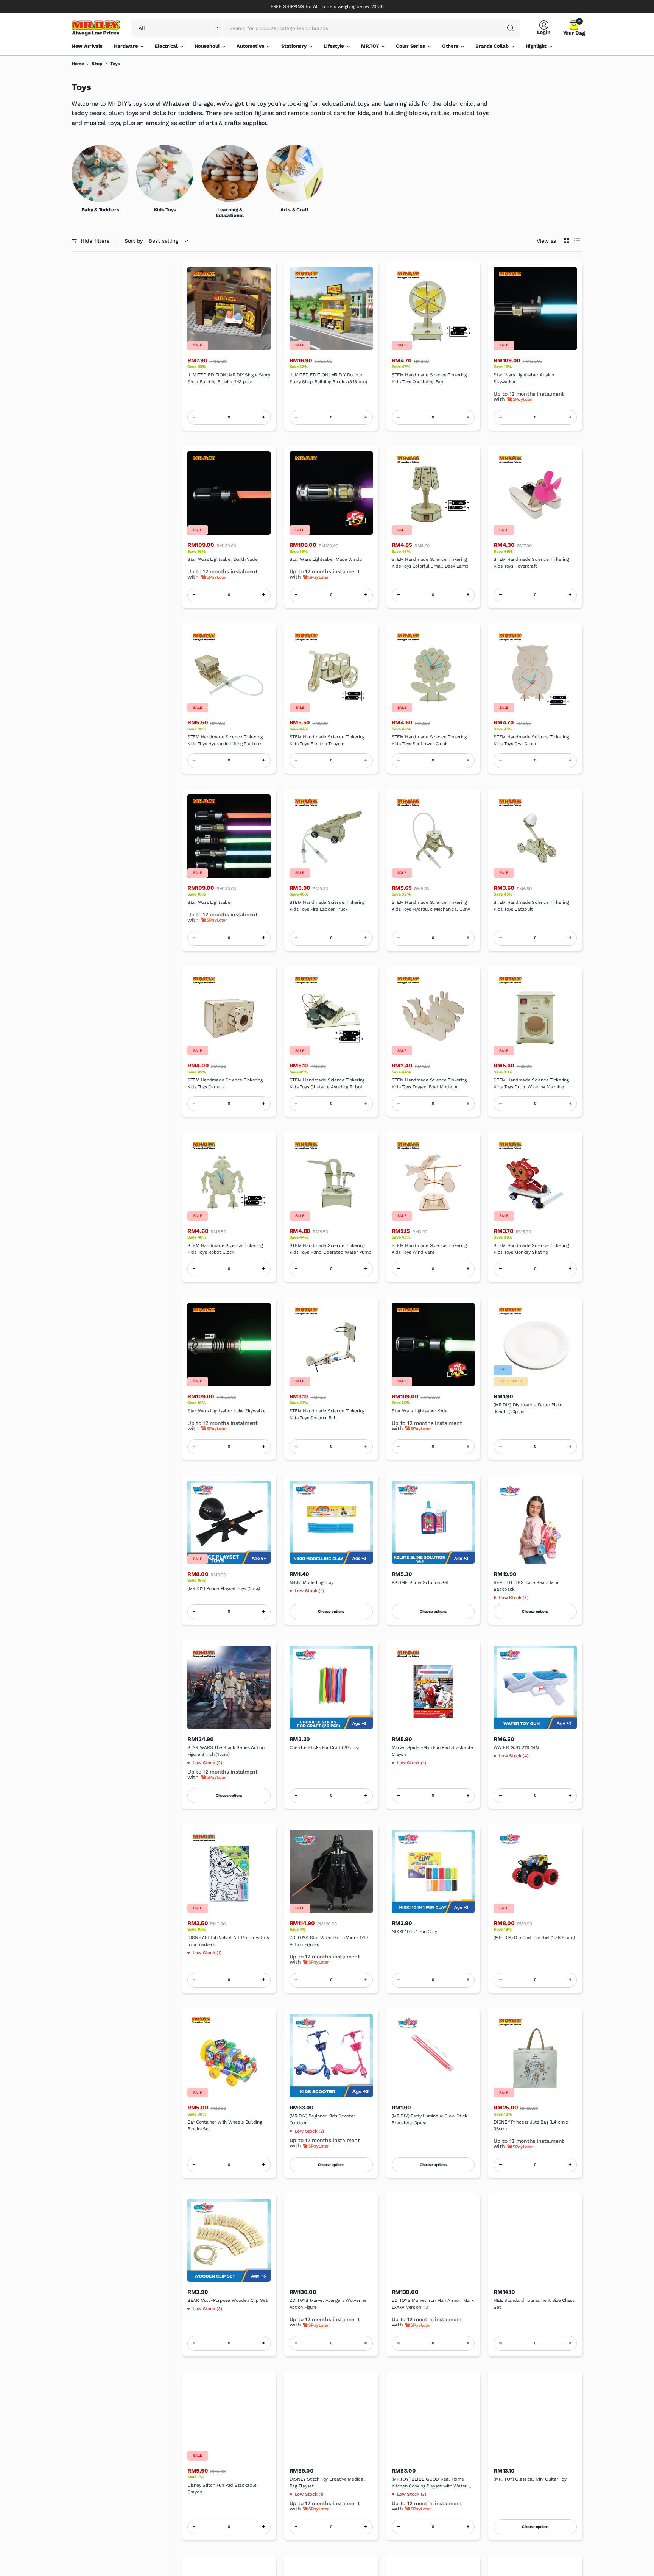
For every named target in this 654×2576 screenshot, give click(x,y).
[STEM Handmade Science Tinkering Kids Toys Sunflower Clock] (433, 671)
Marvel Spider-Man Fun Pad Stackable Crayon (432, 1751)
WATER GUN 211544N (516, 1747)
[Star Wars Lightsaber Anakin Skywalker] (535, 309)
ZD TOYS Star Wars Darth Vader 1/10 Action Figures (329, 1941)
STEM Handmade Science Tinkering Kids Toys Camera (225, 1083)
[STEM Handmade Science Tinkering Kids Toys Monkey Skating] (535, 1179)
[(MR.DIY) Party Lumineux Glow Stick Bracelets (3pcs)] (433, 2056)
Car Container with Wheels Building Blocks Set (224, 2125)
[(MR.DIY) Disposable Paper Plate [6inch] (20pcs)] (535, 1345)
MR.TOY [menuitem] (370, 46)
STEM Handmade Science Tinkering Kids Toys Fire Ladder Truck (327, 906)
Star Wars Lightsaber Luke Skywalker (227, 1411)
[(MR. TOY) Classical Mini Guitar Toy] (535, 2419)
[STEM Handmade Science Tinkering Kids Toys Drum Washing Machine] (535, 1014)
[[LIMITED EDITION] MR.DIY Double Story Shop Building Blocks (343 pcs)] (331, 309)
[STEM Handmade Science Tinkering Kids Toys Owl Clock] (535, 671)
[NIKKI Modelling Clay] (331, 1522)
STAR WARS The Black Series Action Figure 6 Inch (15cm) (226, 1751)
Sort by (134, 241)
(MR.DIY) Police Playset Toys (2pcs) (224, 1588)
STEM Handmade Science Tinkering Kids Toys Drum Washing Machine (531, 1083)
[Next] (582, 182)
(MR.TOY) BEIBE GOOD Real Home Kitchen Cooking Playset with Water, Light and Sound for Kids (430, 2483)
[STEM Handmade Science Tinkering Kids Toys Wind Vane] (433, 1179)
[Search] (511, 28)
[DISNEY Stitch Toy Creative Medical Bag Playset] (331, 2419)
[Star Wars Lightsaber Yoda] (433, 1345)
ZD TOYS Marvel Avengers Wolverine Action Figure (328, 2304)
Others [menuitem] (450, 46)
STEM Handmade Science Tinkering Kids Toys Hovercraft (531, 563)
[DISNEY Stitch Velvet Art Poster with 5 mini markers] (229, 1871)
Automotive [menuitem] (250, 46)
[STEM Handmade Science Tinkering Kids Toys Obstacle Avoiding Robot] (331, 1014)
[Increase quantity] (264, 417)
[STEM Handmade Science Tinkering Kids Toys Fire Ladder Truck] (331, 836)
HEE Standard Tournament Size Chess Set (534, 2304)
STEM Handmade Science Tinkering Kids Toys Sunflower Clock (429, 740)
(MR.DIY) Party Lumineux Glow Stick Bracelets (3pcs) (430, 2119)
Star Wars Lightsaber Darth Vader (223, 559)
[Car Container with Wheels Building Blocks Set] (229, 2056)
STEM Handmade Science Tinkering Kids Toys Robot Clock (225, 1249)
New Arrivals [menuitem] (87, 46)
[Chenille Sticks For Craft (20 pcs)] (331, 1687)
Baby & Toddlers (100, 210)
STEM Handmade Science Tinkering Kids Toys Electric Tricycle (327, 740)
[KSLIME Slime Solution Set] (433, 1522)
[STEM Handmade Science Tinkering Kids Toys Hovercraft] (535, 493)
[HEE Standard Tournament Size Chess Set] (535, 2241)
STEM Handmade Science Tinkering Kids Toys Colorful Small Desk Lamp (430, 563)
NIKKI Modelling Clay (311, 1582)
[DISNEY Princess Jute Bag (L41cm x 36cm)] (535, 2056)
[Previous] (72, 182)
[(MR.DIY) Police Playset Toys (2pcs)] (229, 1522)
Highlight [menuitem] (536, 46)
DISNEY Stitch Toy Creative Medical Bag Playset (327, 2482)
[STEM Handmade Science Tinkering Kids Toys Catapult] (535, 836)
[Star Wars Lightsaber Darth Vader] (229, 493)
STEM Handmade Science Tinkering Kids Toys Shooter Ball (327, 1414)
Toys (115, 64)
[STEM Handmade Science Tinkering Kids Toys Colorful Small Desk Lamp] (433, 493)
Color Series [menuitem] (410, 46)
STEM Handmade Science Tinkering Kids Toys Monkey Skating (531, 1249)
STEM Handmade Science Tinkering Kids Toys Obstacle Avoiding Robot (327, 1083)
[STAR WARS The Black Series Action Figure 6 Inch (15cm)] (229, 1687)
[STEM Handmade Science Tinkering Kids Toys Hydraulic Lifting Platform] (229, 671)
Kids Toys (165, 210)
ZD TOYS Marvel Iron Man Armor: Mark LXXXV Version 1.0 (433, 2304)
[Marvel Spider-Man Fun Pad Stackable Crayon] (433, 1687)
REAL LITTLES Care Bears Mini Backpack (526, 1586)
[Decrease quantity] (194, 417)
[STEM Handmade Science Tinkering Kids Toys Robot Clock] (229, 1179)
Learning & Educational (230, 213)
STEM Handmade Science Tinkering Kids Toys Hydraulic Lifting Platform (225, 740)
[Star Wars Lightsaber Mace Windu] (331, 493)
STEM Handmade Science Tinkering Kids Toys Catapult (531, 906)
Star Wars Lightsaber (210, 902)
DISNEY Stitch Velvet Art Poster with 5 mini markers (228, 1941)
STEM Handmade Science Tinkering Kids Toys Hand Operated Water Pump (330, 1249)
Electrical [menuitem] (166, 46)
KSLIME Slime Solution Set (420, 1582)
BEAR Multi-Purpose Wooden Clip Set (227, 2300)
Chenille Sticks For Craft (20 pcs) (324, 1747)
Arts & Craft (295, 210)
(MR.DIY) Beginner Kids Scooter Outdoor (322, 2119)
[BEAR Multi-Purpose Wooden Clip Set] (229, 2241)
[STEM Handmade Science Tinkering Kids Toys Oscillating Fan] (433, 309)
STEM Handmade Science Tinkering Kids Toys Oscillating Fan (429, 378)
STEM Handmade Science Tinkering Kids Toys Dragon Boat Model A (429, 1083)
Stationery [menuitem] (294, 46)
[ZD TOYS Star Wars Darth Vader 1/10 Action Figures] (331, 1871)
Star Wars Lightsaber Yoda (420, 1411)
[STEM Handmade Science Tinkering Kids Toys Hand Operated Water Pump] (331, 1179)
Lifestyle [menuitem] (334, 46)
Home (78, 64)
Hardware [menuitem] (126, 46)
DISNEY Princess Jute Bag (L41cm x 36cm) (531, 2125)
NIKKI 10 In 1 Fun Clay (414, 1932)
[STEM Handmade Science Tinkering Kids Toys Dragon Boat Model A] (433, 1014)
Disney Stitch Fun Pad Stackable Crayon (222, 2489)
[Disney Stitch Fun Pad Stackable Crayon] (229, 2419)
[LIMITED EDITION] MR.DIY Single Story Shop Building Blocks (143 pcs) (229, 378)
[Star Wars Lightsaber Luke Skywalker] (229, 1345)
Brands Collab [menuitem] (492, 46)
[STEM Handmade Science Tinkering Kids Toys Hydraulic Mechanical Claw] (433, 836)
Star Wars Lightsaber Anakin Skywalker (524, 378)
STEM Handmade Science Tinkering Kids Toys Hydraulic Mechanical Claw (431, 906)
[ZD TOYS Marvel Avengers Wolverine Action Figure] (331, 2241)
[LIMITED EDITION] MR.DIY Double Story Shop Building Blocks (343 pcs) (328, 378)
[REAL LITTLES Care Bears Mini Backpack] (535, 1522)
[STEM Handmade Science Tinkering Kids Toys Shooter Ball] (331, 1345)
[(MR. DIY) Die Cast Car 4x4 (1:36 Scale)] (535, 1871)
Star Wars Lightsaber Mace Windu (326, 559)
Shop (97, 64)
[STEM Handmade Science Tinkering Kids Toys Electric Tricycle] (331, 671)
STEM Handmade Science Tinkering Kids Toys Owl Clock (531, 740)
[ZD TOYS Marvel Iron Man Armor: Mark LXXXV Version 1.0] (433, 2241)
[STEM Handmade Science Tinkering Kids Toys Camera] (229, 1014)
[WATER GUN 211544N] (535, 1687)
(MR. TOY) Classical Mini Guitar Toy (530, 2479)
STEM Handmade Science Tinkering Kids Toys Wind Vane (429, 1249)
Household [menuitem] (207, 46)
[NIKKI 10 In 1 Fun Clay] (433, 1871)
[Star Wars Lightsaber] (229, 836)
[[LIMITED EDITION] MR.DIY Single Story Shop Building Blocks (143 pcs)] (229, 309)
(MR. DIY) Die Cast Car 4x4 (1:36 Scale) (534, 1938)
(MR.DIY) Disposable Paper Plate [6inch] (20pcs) (528, 1408)
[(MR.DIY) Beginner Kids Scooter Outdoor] (331, 2056)
